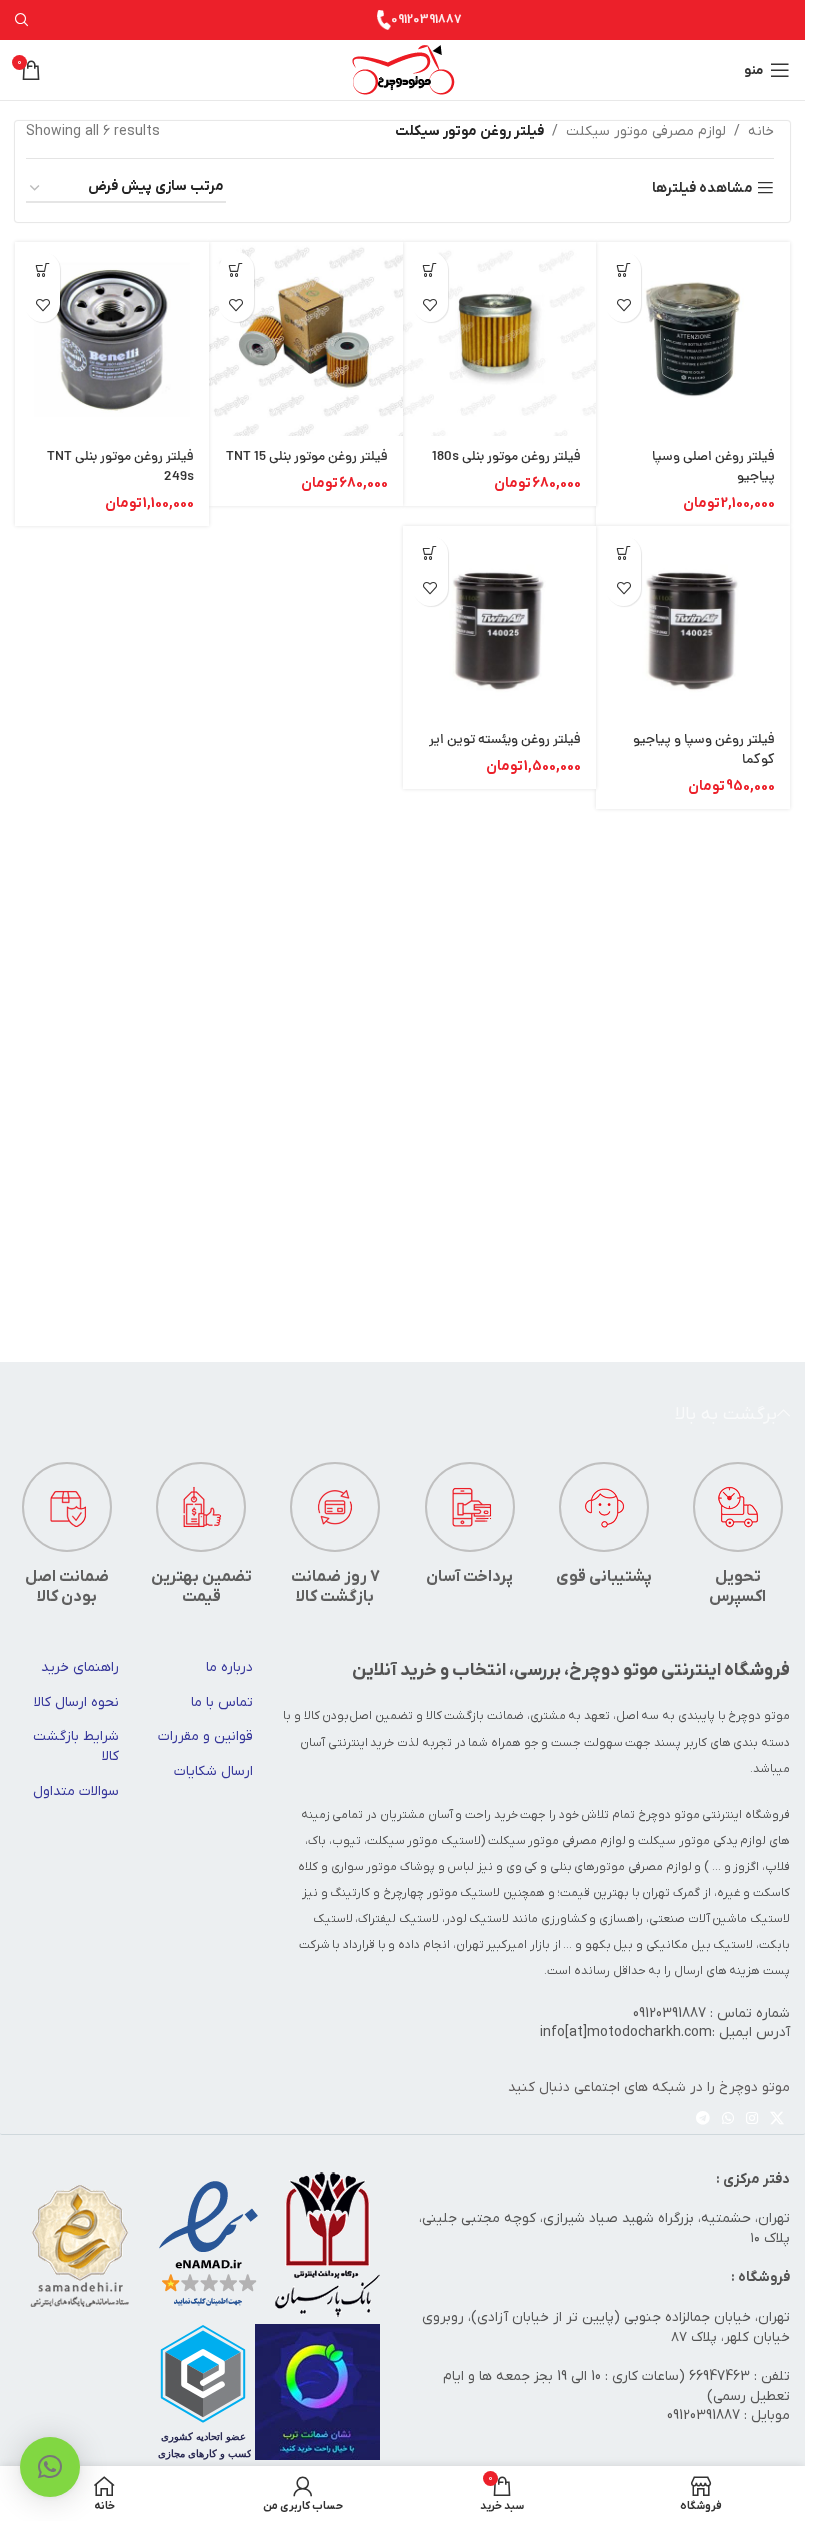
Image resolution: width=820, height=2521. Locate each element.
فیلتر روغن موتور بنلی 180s (506, 457)
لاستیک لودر (477, 1919)
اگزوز (746, 1867)
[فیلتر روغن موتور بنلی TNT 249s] (112, 339)
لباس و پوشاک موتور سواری (403, 1867)
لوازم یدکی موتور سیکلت (702, 1841)
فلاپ (777, 1867)
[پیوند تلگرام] (703, 2119)
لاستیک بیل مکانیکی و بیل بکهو (669, 1945)
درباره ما (229, 1667)
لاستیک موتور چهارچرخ (441, 1893)
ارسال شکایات (213, 1771)
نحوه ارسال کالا (76, 1702)
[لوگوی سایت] (403, 69)
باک (317, 1841)
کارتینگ (350, 1893)
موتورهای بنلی (588, 1867)
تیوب (346, 1841)
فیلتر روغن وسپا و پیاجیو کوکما (704, 750)
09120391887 (426, 20)
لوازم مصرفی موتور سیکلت (646, 131)
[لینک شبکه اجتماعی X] (777, 2119)
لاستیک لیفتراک (398, 1919)
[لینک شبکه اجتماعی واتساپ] (728, 2119)
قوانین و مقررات (205, 1736)
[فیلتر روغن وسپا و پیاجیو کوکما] (693, 623)
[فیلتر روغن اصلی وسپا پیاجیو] (693, 339)
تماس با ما (222, 1702)
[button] (623, 269)
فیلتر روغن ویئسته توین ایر (505, 740)
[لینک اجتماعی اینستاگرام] (752, 2119)
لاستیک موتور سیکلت (424, 1841)
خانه (761, 131)
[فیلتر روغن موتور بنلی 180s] (500, 339)
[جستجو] (22, 20)
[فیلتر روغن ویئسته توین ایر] (500, 623)
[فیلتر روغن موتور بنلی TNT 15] (306, 339)
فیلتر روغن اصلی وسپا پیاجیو (713, 467)
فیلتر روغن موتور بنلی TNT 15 (307, 457)
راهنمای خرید (80, 1667)
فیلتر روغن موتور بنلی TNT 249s (120, 467)
